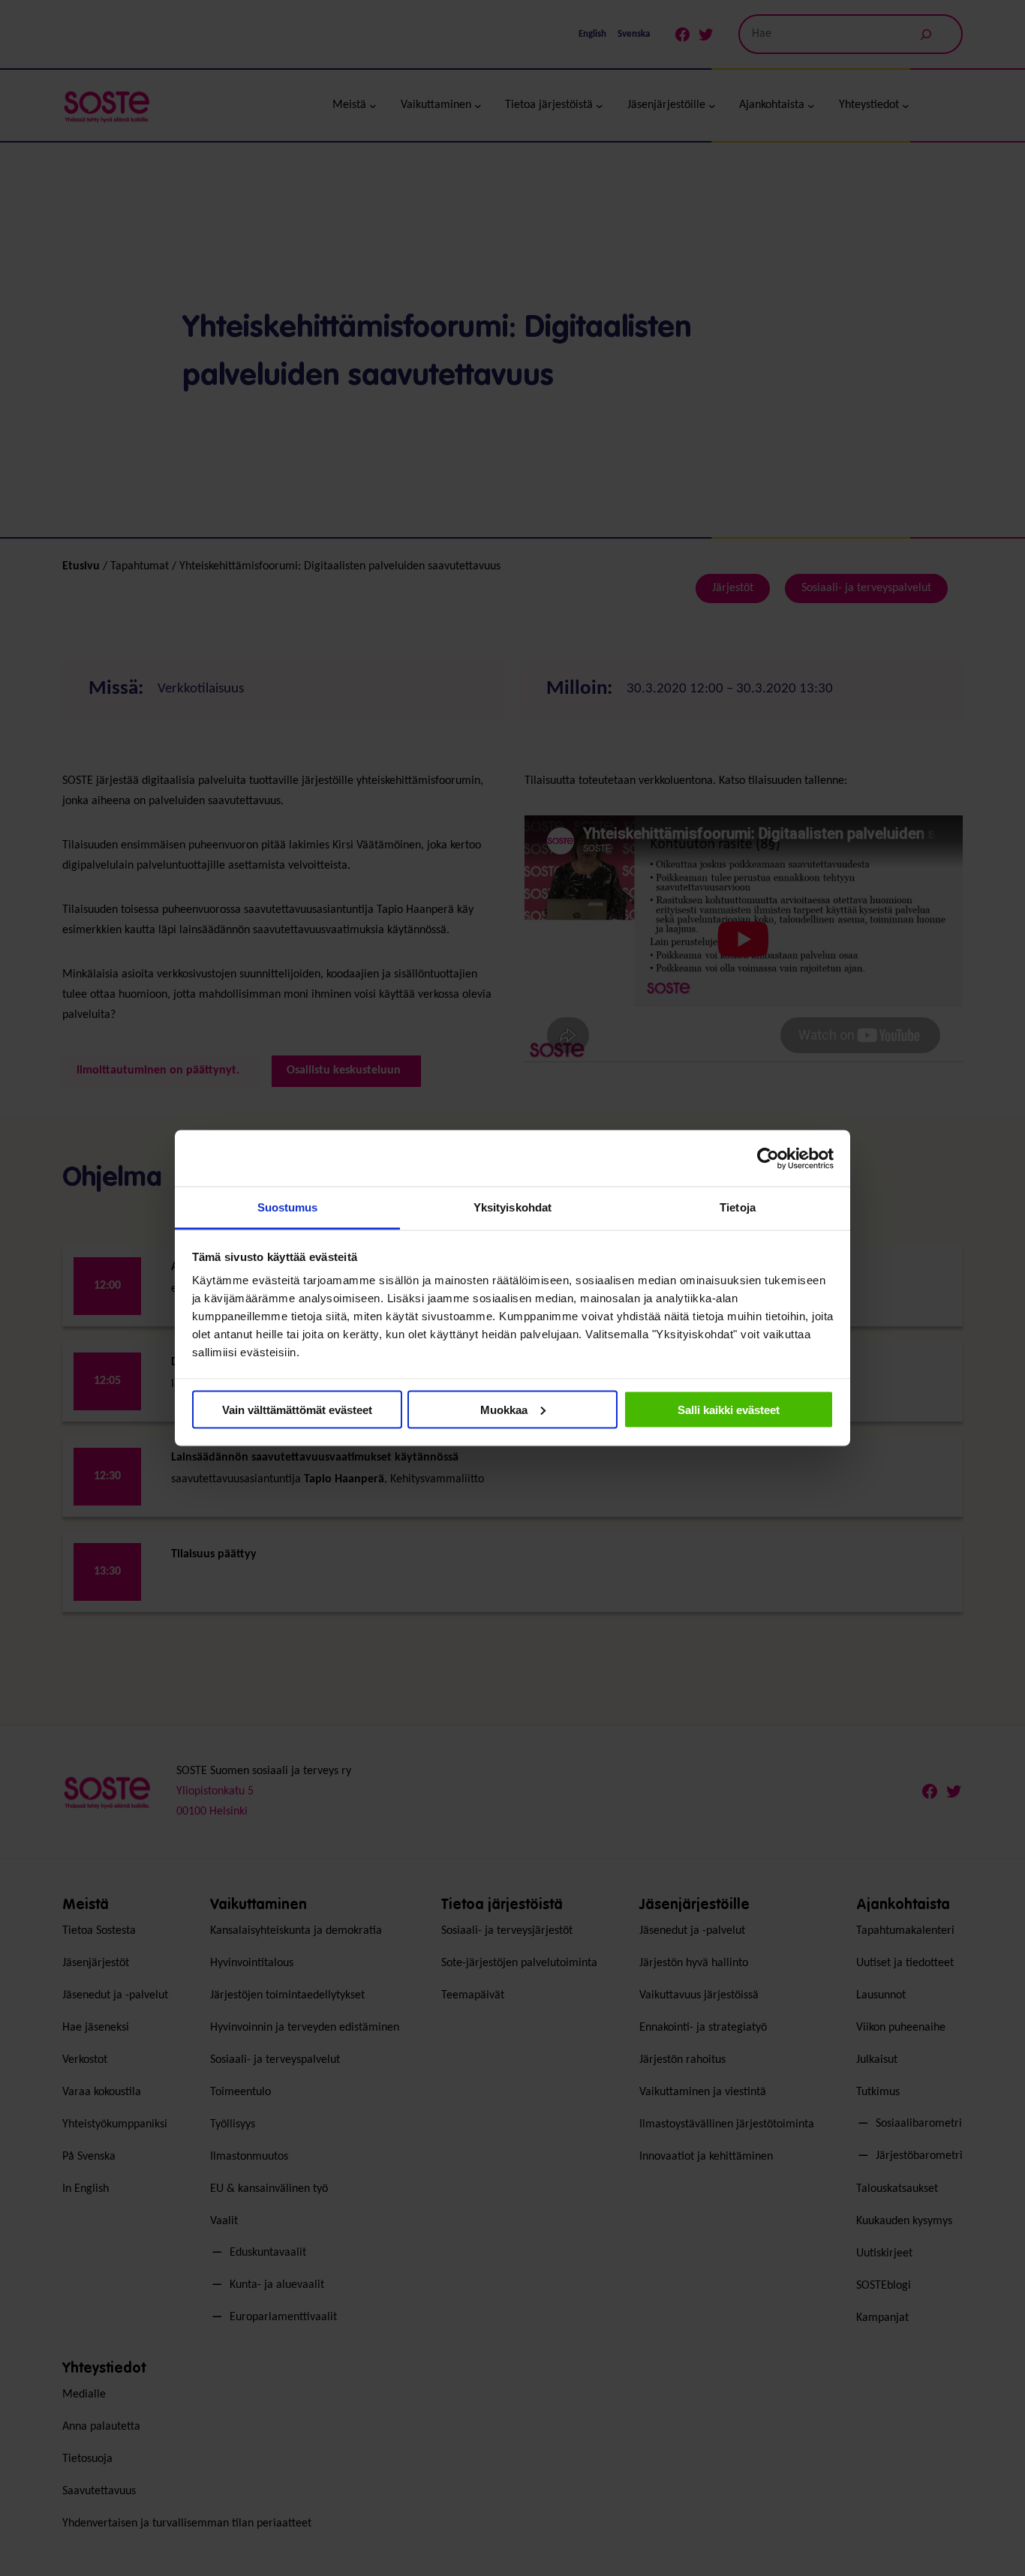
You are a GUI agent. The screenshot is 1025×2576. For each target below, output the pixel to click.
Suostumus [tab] (288, 1207)
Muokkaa (504, 1409)
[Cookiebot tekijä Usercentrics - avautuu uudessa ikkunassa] (768, 1158)
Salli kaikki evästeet (729, 1409)
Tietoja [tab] (738, 1207)
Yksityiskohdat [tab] (512, 1207)
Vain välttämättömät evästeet (297, 1409)
